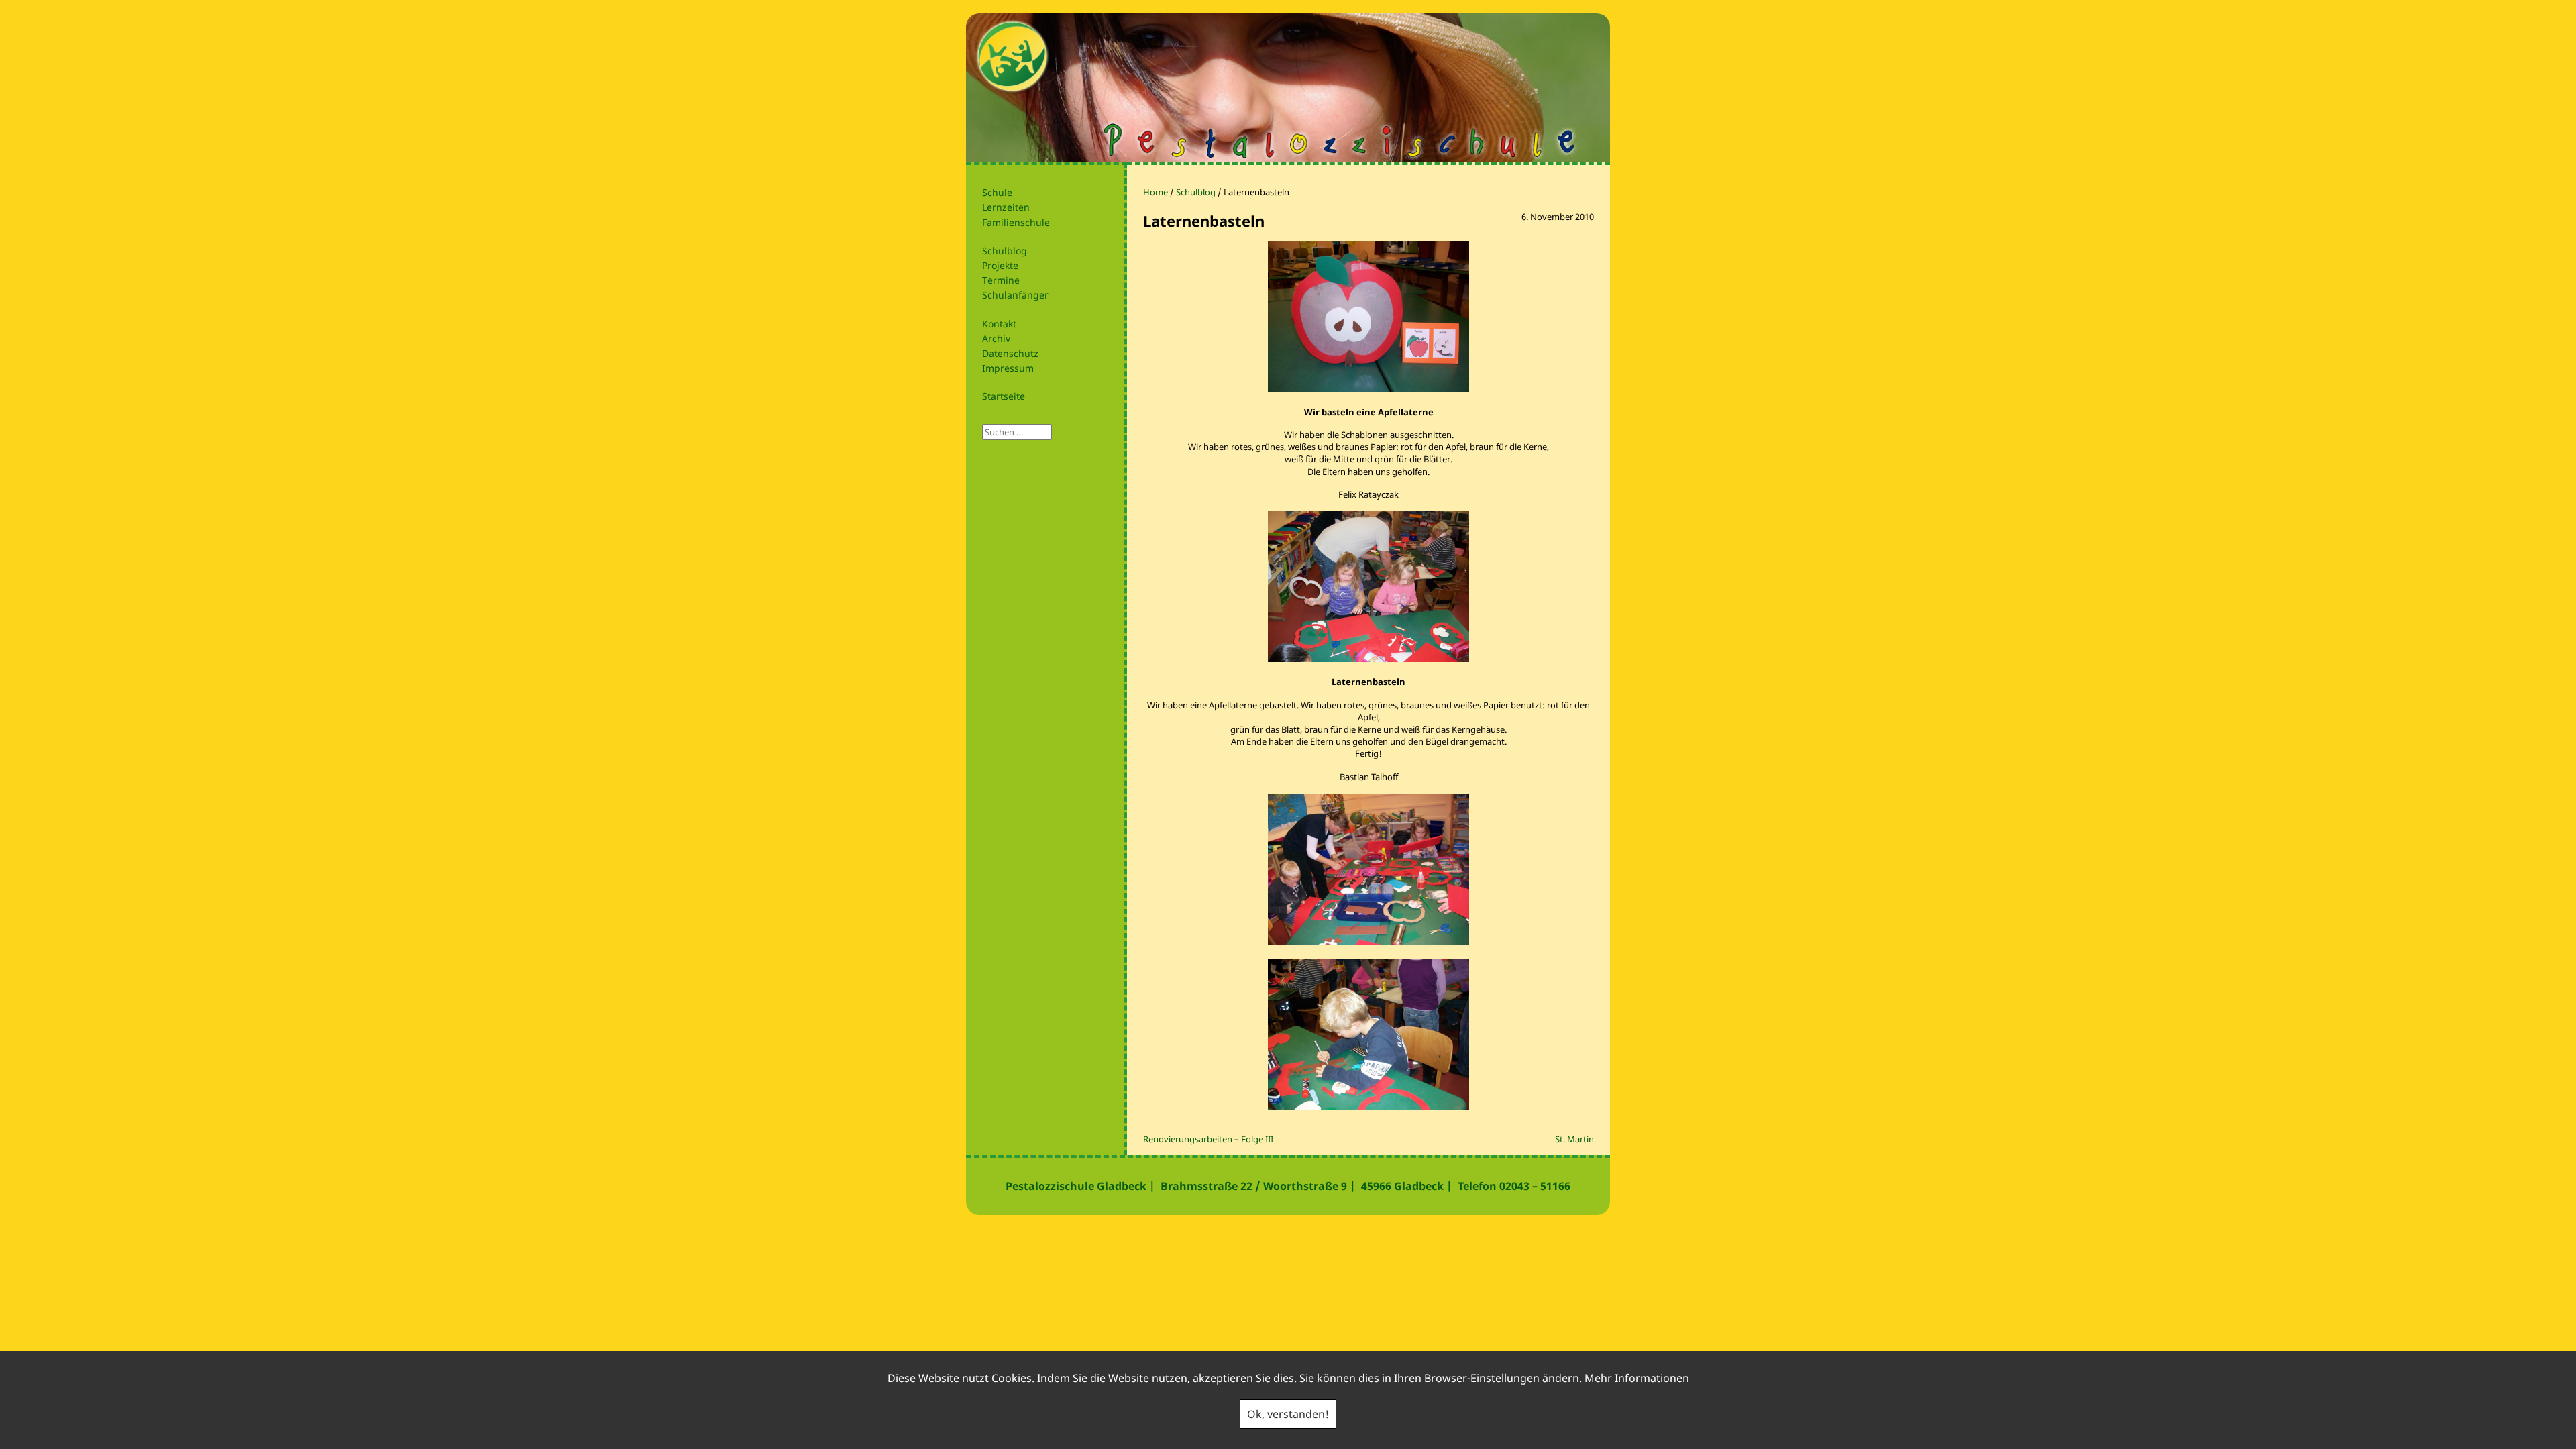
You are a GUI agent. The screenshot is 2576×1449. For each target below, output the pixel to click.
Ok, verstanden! (1288, 1414)
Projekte (1000, 265)
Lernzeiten (1006, 207)
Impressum (1008, 368)
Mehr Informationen (1637, 1378)
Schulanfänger (1015, 295)
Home (1156, 192)
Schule (997, 192)
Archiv (996, 338)
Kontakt (999, 324)
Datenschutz (1010, 353)
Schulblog (1005, 251)
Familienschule (1016, 222)
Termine (1001, 280)
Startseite (1004, 396)
